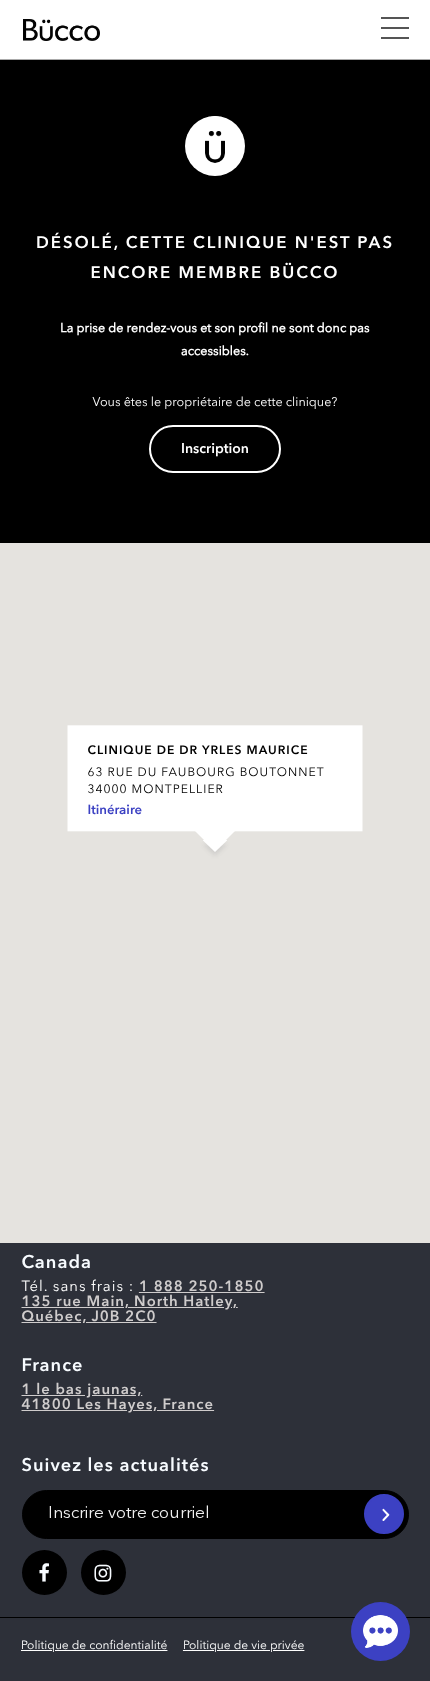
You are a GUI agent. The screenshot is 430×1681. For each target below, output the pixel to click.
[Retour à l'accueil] (190, 30)
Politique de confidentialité (94, 1646)
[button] (215, 872)
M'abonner (384, 1514)
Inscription (215, 450)
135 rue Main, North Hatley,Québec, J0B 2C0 (130, 1310)
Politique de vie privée (243, 1646)
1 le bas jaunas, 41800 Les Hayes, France (118, 1398)
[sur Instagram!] (103, 1572)
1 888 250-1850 (202, 1287)
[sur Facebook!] (44, 1572)
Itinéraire (115, 811)
